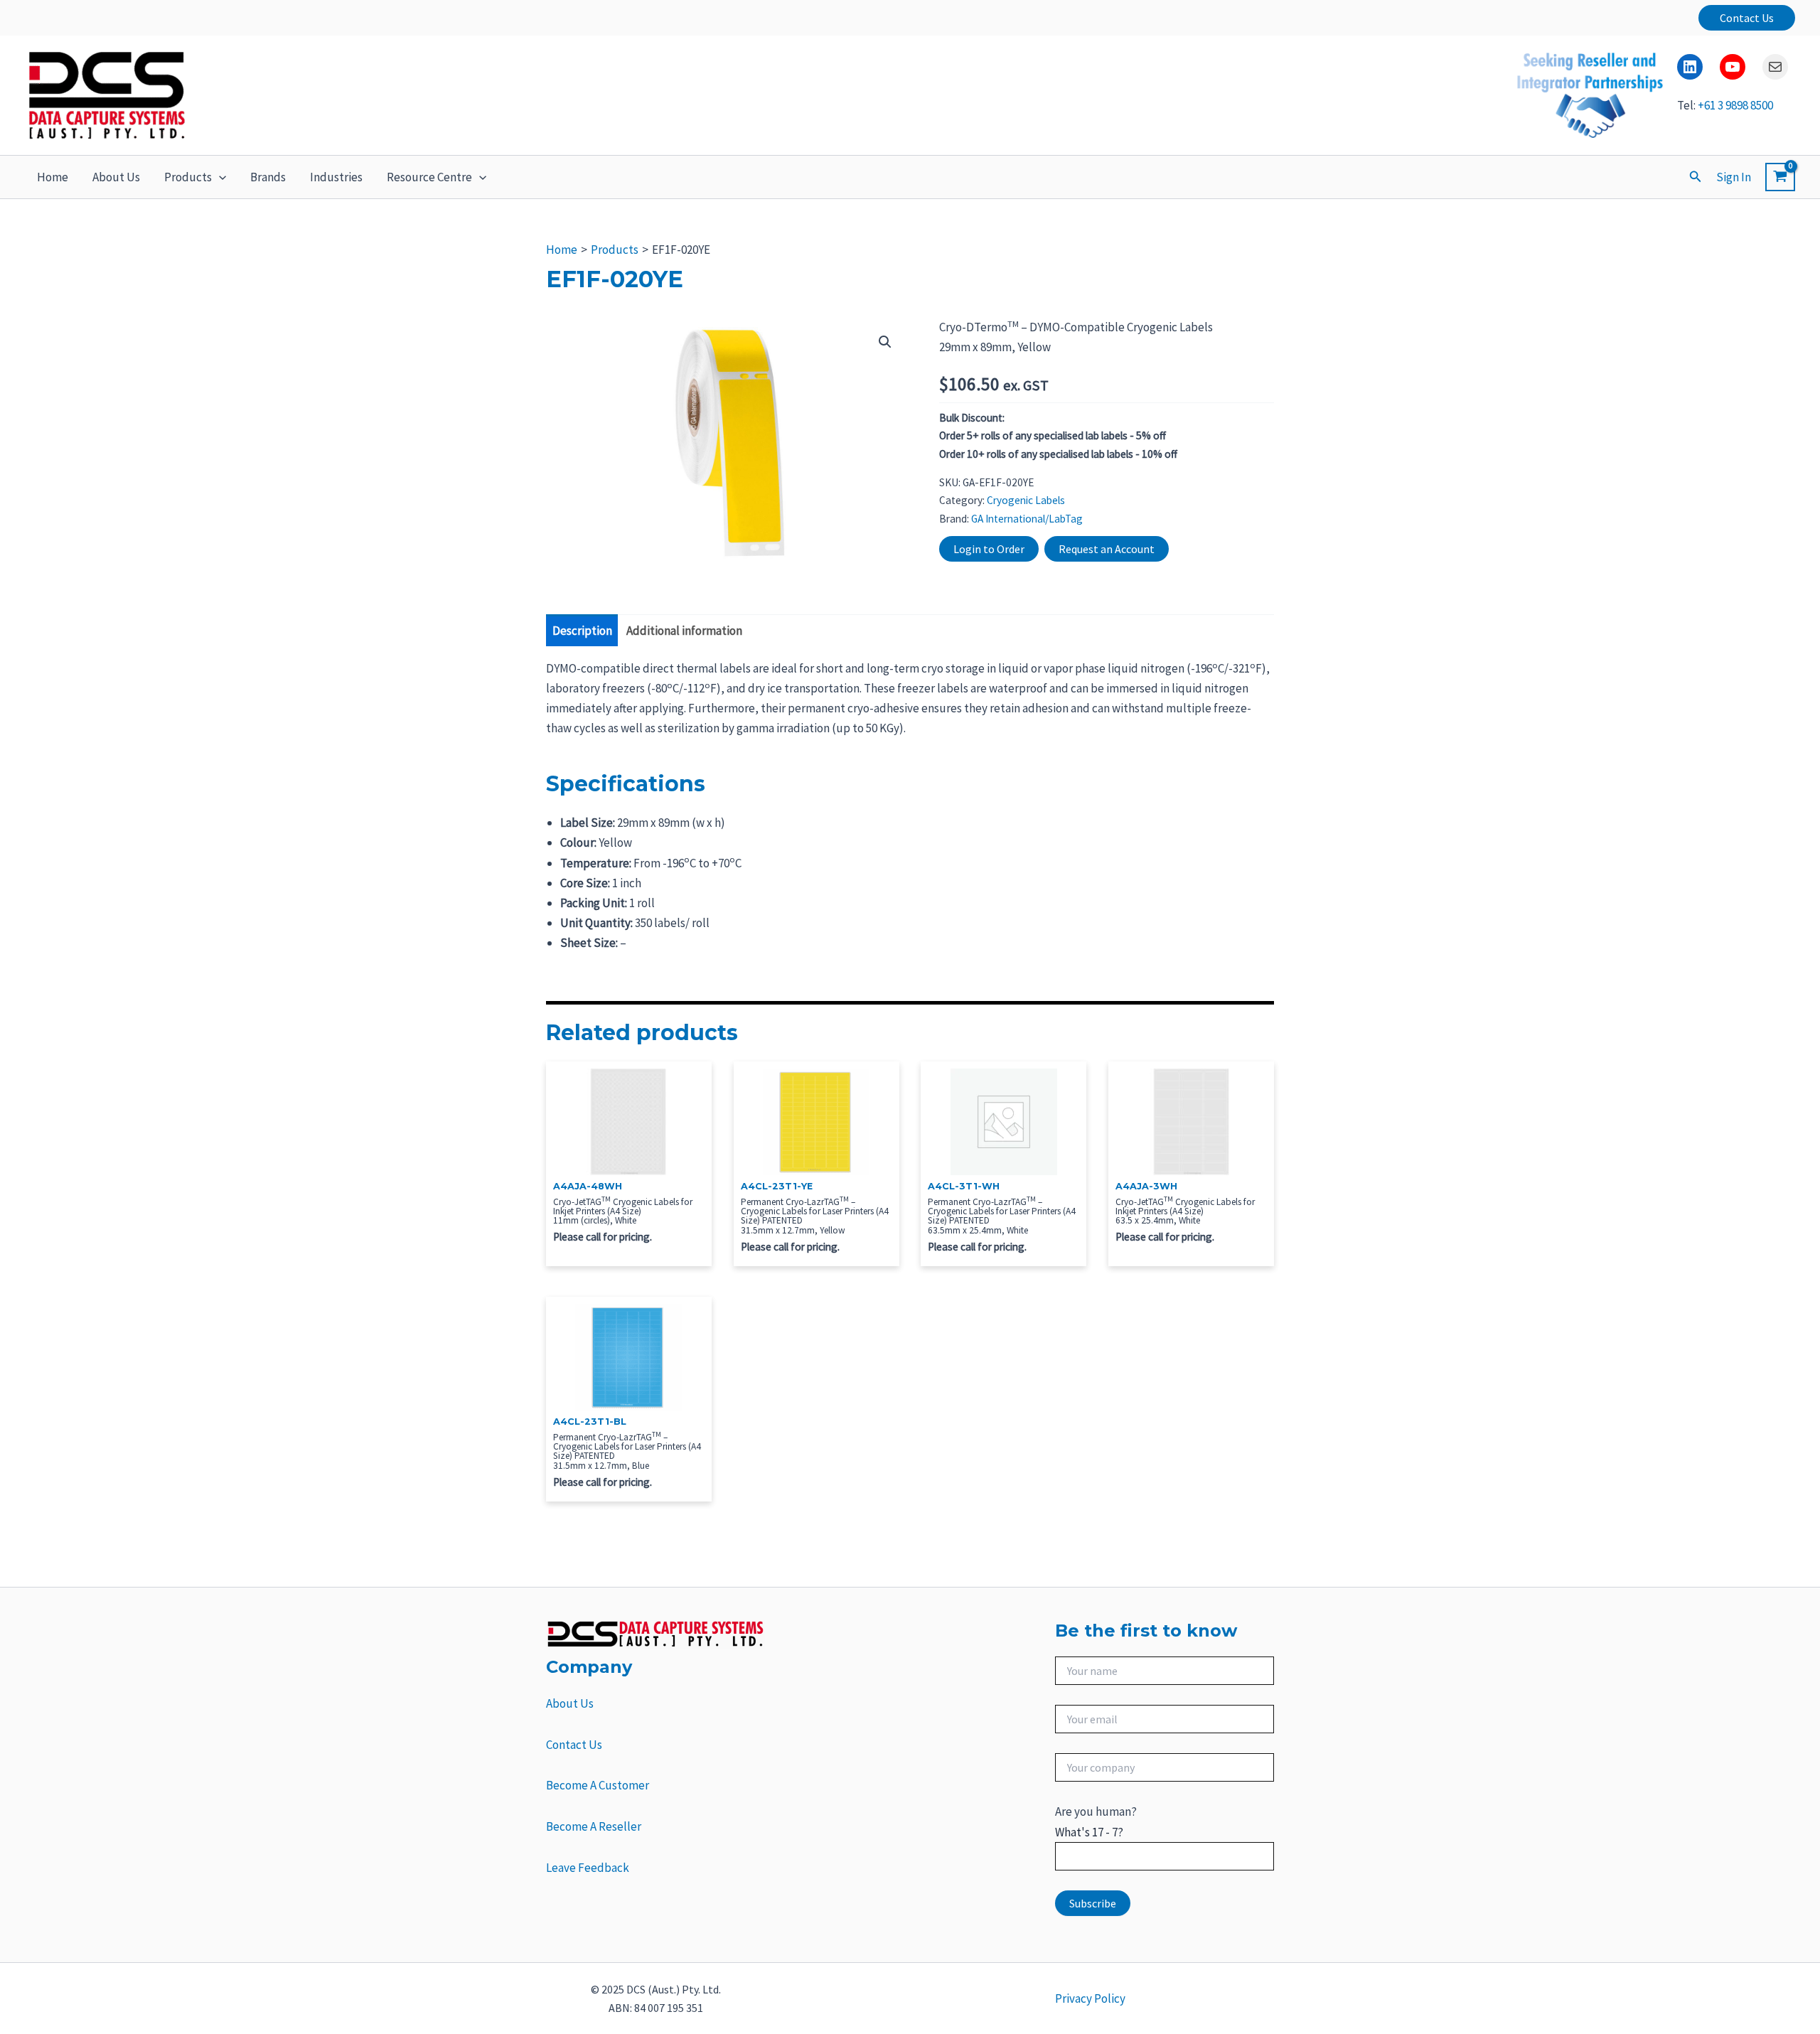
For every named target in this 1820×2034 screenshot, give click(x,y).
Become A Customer (598, 1785)
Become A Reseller (594, 1826)
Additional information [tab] (684, 631)
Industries (336, 177)
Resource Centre (429, 177)
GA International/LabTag (1027, 519)
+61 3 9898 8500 (1735, 105)
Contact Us (574, 1745)
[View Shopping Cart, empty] (1780, 177)
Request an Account (1107, 549)
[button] (1747, 18)
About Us (116, 177)
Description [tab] (582, 631)
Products (188, 177)
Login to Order (989, 549)
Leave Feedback (588, 1868)
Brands (268, 177)
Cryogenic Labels (1026, 500)
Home (53, 177)
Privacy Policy (1090, 1998)
